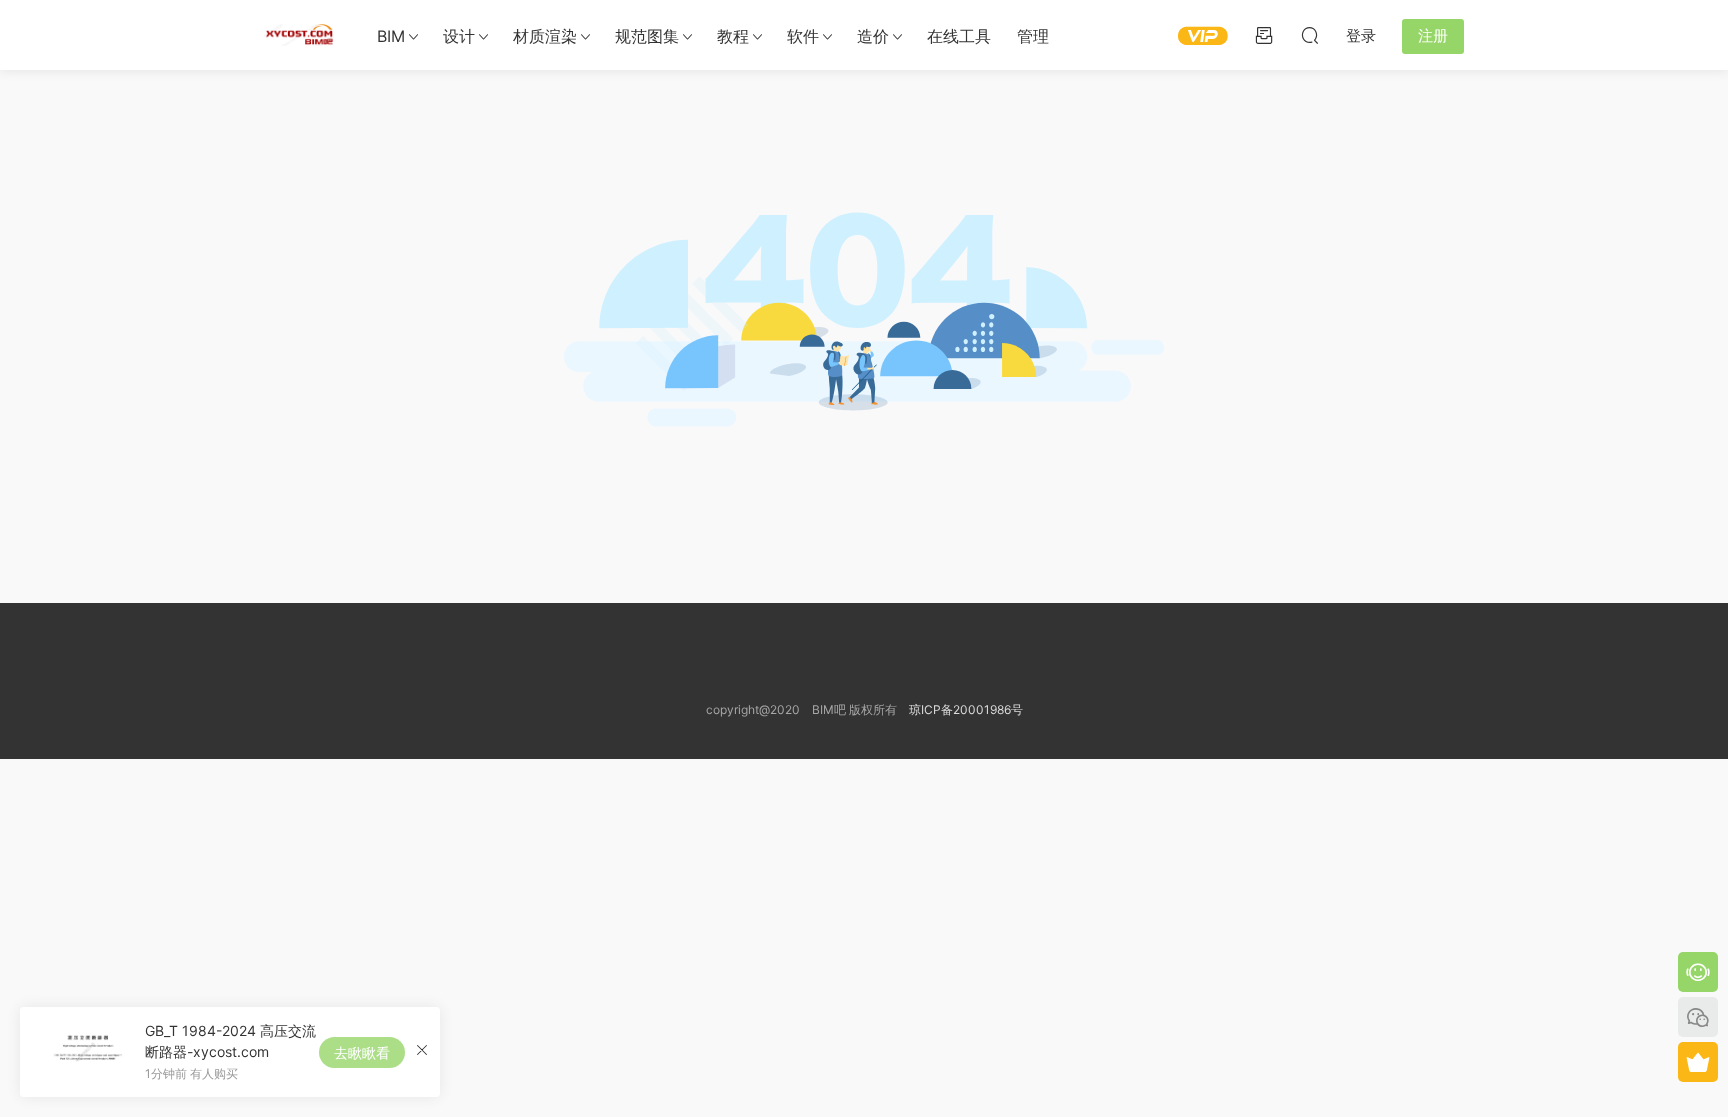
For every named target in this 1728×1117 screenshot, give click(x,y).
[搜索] (1310, 35)
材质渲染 (545, 36)
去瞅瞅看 (362, 1052)
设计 (459, 36)
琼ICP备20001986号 (966, 709)
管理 (1033, 36)
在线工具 (959, 36)
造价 (873, 36)
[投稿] (1264, 35)
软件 (803, 36)
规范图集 (647, 36)
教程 (733, 36)
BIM (391, 36)
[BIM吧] (299, 35)
